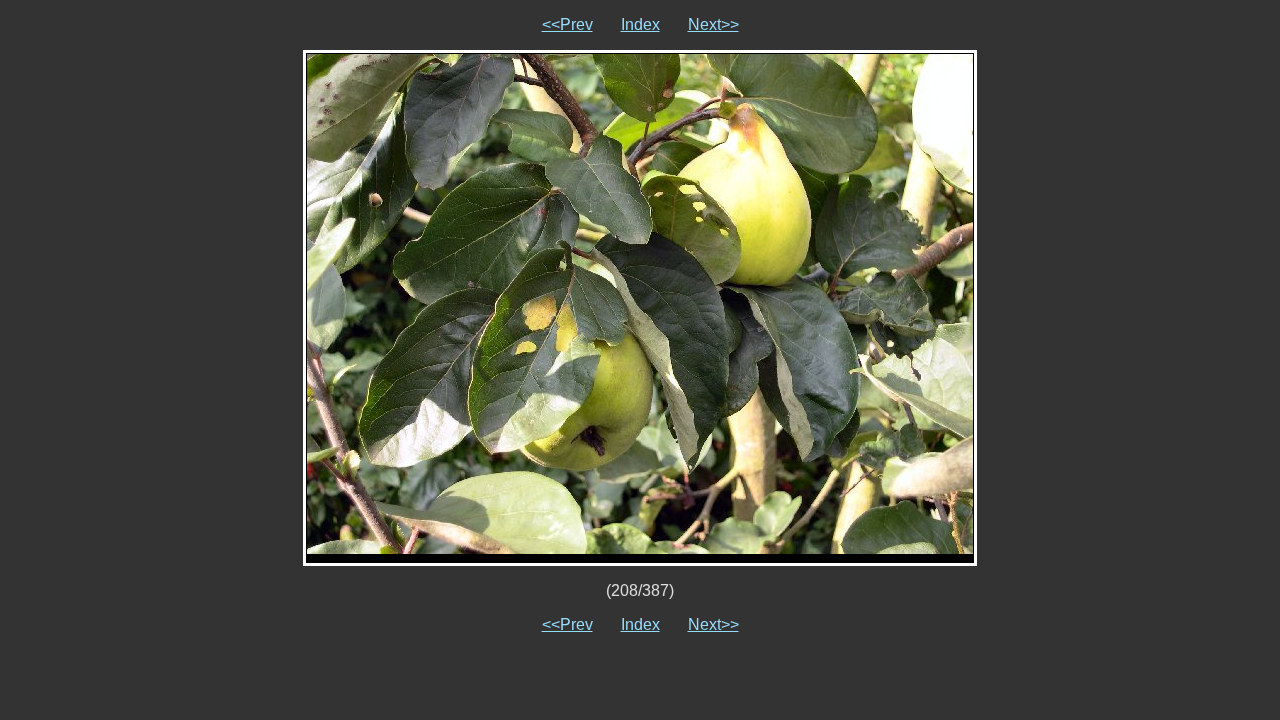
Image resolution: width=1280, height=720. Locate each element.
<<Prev (567, 24)
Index (640, 24)
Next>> (713, 24)
